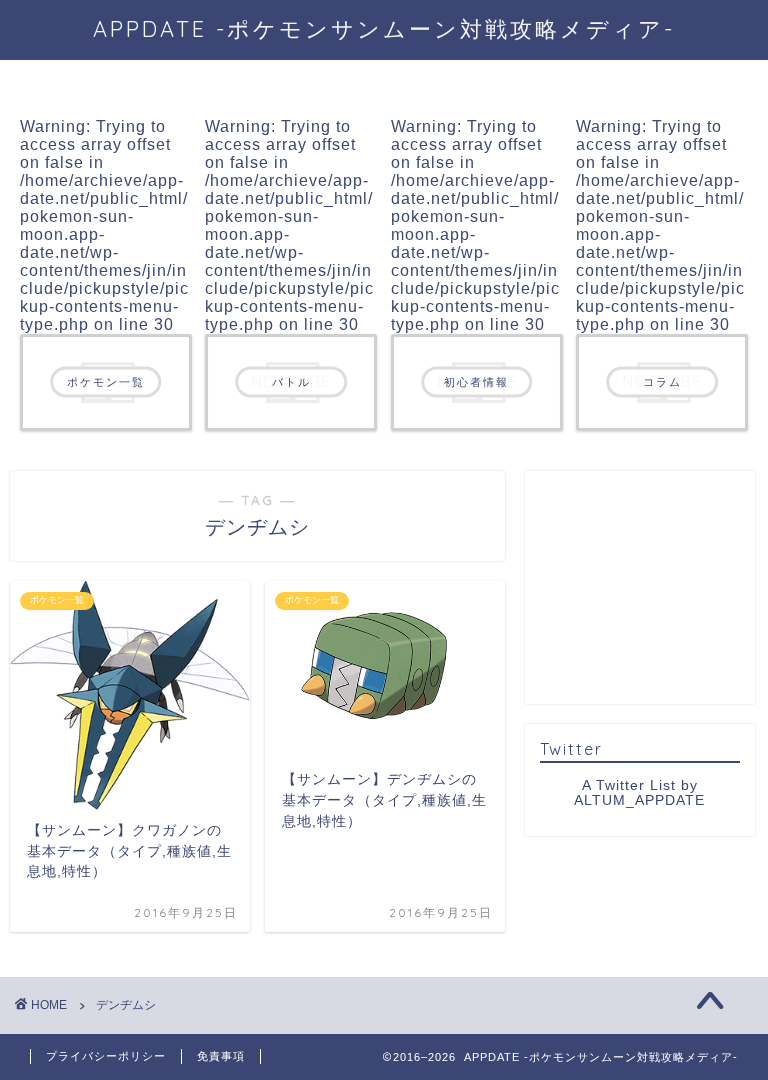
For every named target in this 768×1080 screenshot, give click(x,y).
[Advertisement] (653, 586)
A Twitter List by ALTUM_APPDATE (639, 793)
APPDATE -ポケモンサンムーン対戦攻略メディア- (384, 28)
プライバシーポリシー (106, 1056)
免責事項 (221, 1056)
